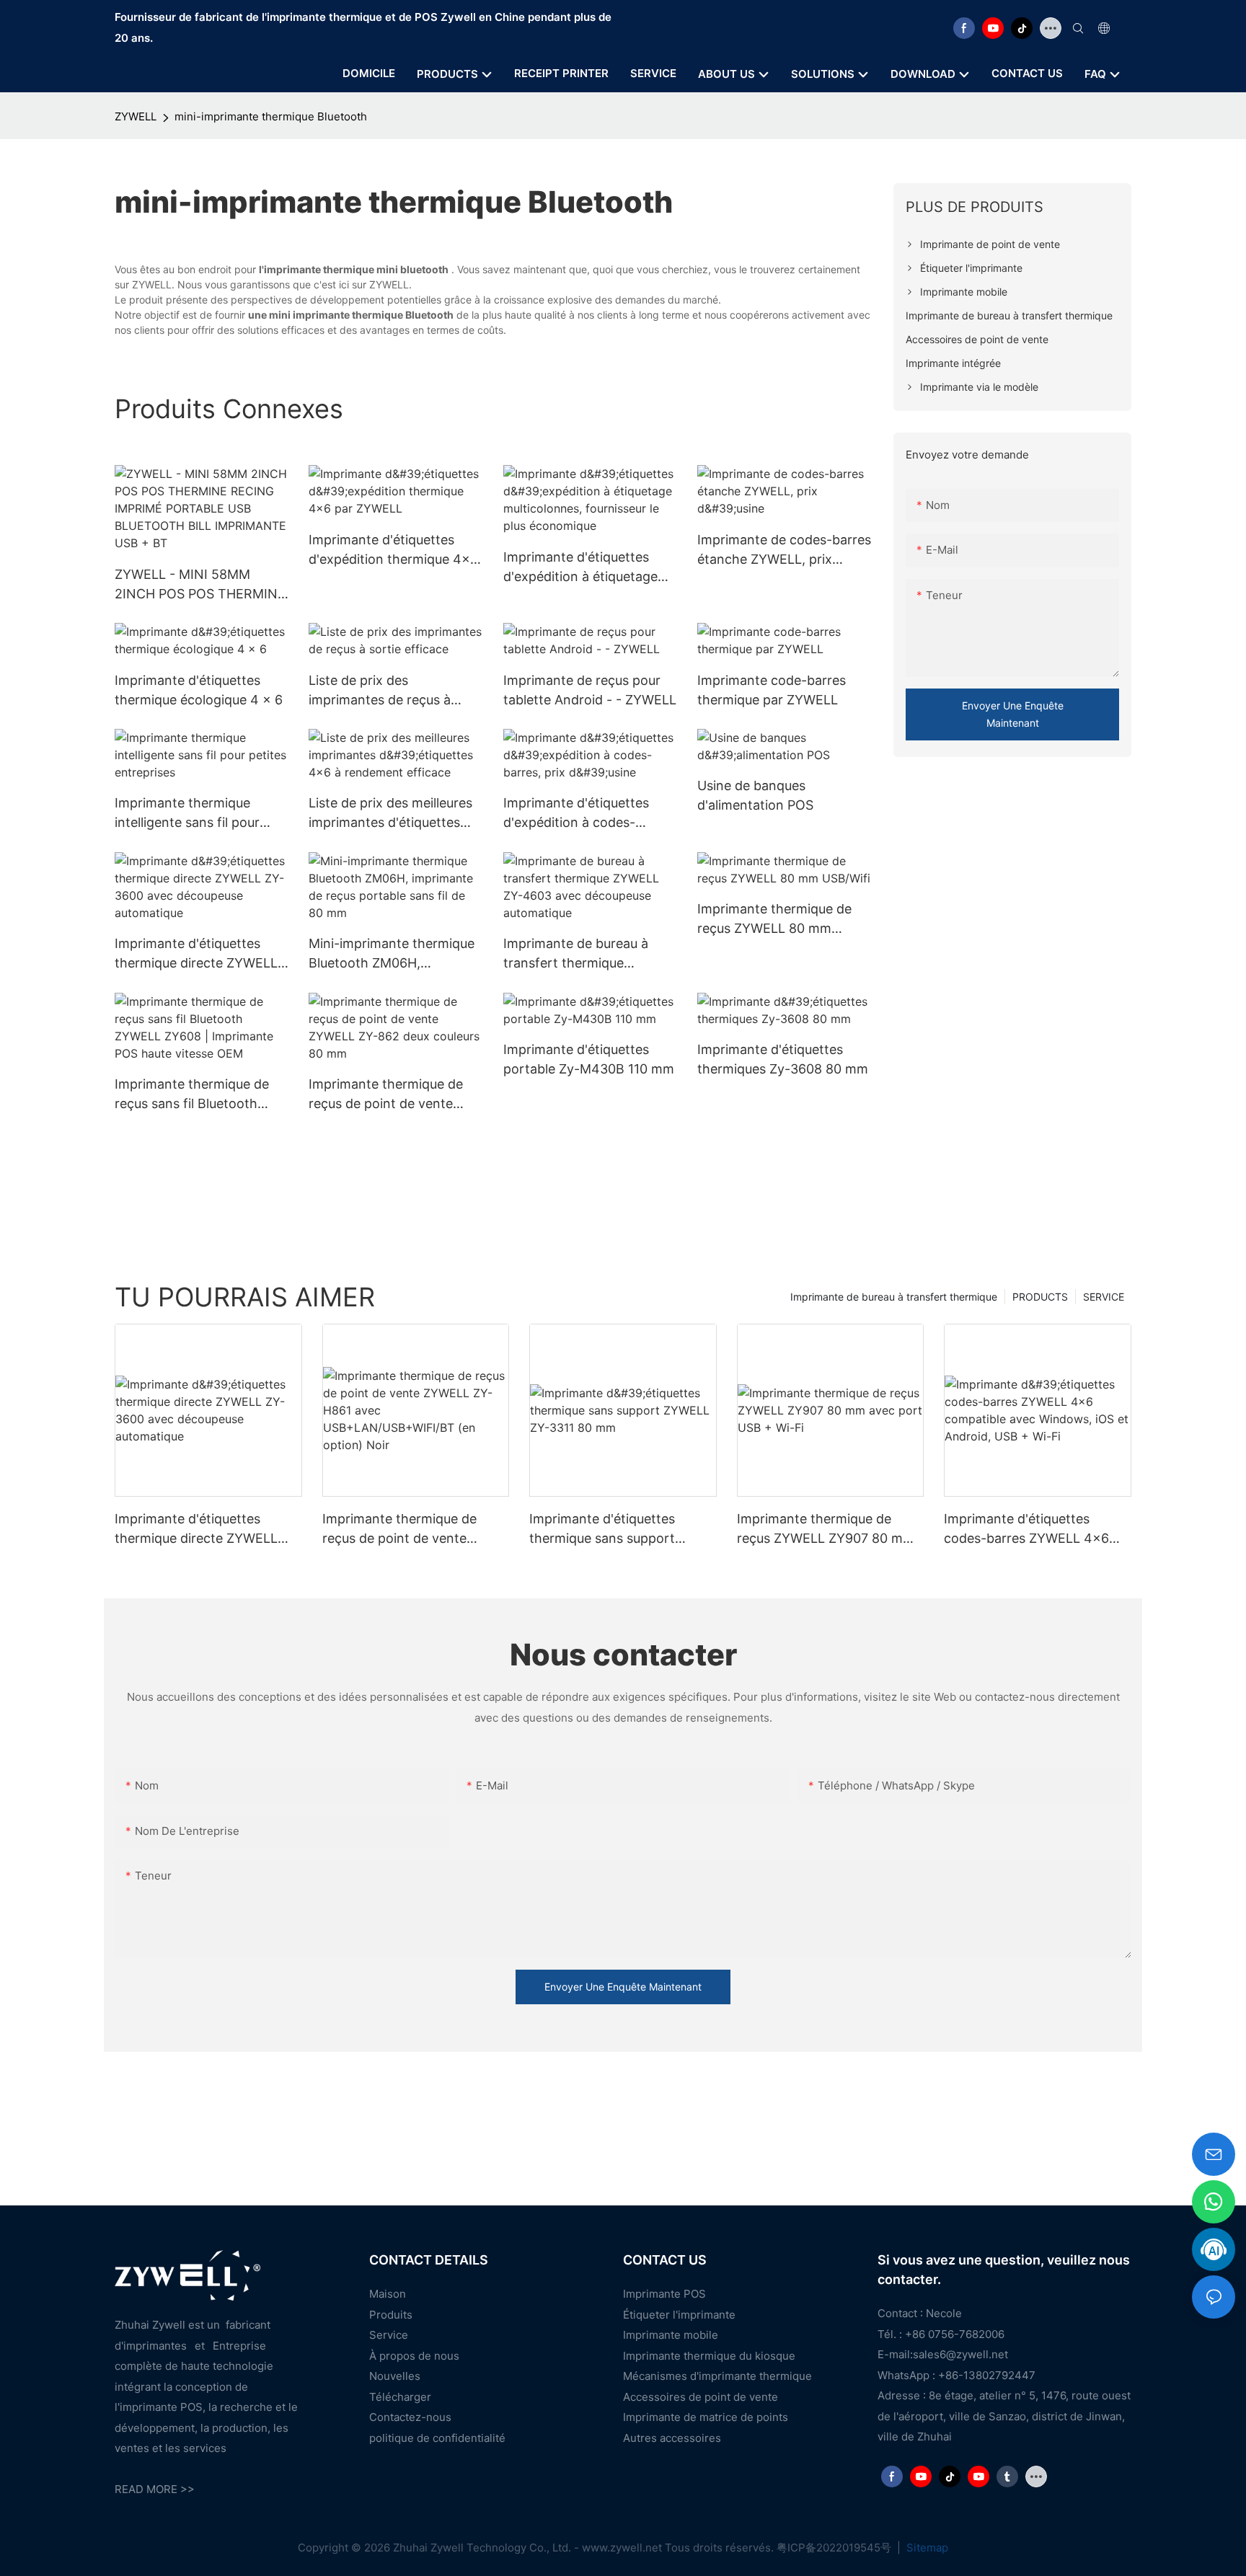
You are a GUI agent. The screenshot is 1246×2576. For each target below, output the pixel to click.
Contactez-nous (410, 2417)
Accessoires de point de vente (701, 2397)
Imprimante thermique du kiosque (709, 2356)
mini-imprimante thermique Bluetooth (271, 116)
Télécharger (400, 2397)
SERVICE (1104, 1297)
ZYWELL (136, 116)
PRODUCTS (1040, 1297)
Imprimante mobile (671, 2335)
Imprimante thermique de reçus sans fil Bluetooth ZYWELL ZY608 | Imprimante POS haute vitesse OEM (192, 1095)
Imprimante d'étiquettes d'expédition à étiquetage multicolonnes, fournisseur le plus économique (584, 568)
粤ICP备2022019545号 (835, 2548)
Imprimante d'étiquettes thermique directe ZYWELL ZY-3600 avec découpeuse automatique (196, 954)
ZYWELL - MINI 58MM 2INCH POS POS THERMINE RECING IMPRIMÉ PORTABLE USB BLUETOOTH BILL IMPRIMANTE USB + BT (200, 585)
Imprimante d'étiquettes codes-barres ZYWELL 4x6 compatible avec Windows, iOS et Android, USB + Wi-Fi (1029, 1530)
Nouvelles (395, 2376)
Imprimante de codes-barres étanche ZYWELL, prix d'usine (784, 550)
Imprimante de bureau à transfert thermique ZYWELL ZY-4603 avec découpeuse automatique (580, 954)
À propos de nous (414, 2356)
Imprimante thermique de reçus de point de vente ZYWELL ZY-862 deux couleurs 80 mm (386, 1095)
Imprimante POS (664, 2294)
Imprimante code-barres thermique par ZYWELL (772, 690)
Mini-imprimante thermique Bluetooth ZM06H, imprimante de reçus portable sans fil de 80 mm (392, 954)
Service (389, 2335)
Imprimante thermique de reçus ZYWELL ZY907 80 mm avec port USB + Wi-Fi (826, 1530)
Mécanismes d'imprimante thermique (717, 2376)
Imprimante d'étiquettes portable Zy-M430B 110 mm (589, 1059)
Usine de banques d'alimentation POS (755, 795)
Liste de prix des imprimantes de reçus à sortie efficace (380, 691)
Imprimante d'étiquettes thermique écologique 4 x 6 (199, 690)
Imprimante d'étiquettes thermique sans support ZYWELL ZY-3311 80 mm (604, 1530)
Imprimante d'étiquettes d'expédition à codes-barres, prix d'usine (576, 814)
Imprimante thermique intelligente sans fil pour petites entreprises (187, 814)
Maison (388, 2294)
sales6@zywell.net (960, 2354)
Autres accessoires (672, 2438)
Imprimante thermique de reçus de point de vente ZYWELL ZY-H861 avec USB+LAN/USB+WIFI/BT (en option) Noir (408, 1530)
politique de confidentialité (437, 2438)
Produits (391, 2315)
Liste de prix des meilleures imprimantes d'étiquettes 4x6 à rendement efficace (390, 814)
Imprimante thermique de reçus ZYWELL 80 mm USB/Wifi (774, 920)
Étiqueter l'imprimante (679, 2315)
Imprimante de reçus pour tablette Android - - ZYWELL (590, 690)
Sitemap (926, 2548)
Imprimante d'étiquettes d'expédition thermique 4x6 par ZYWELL (393, 550)
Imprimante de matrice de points (706, 2417)
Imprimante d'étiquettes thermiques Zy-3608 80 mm (783, 1059)
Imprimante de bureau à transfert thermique (894, 1297)
